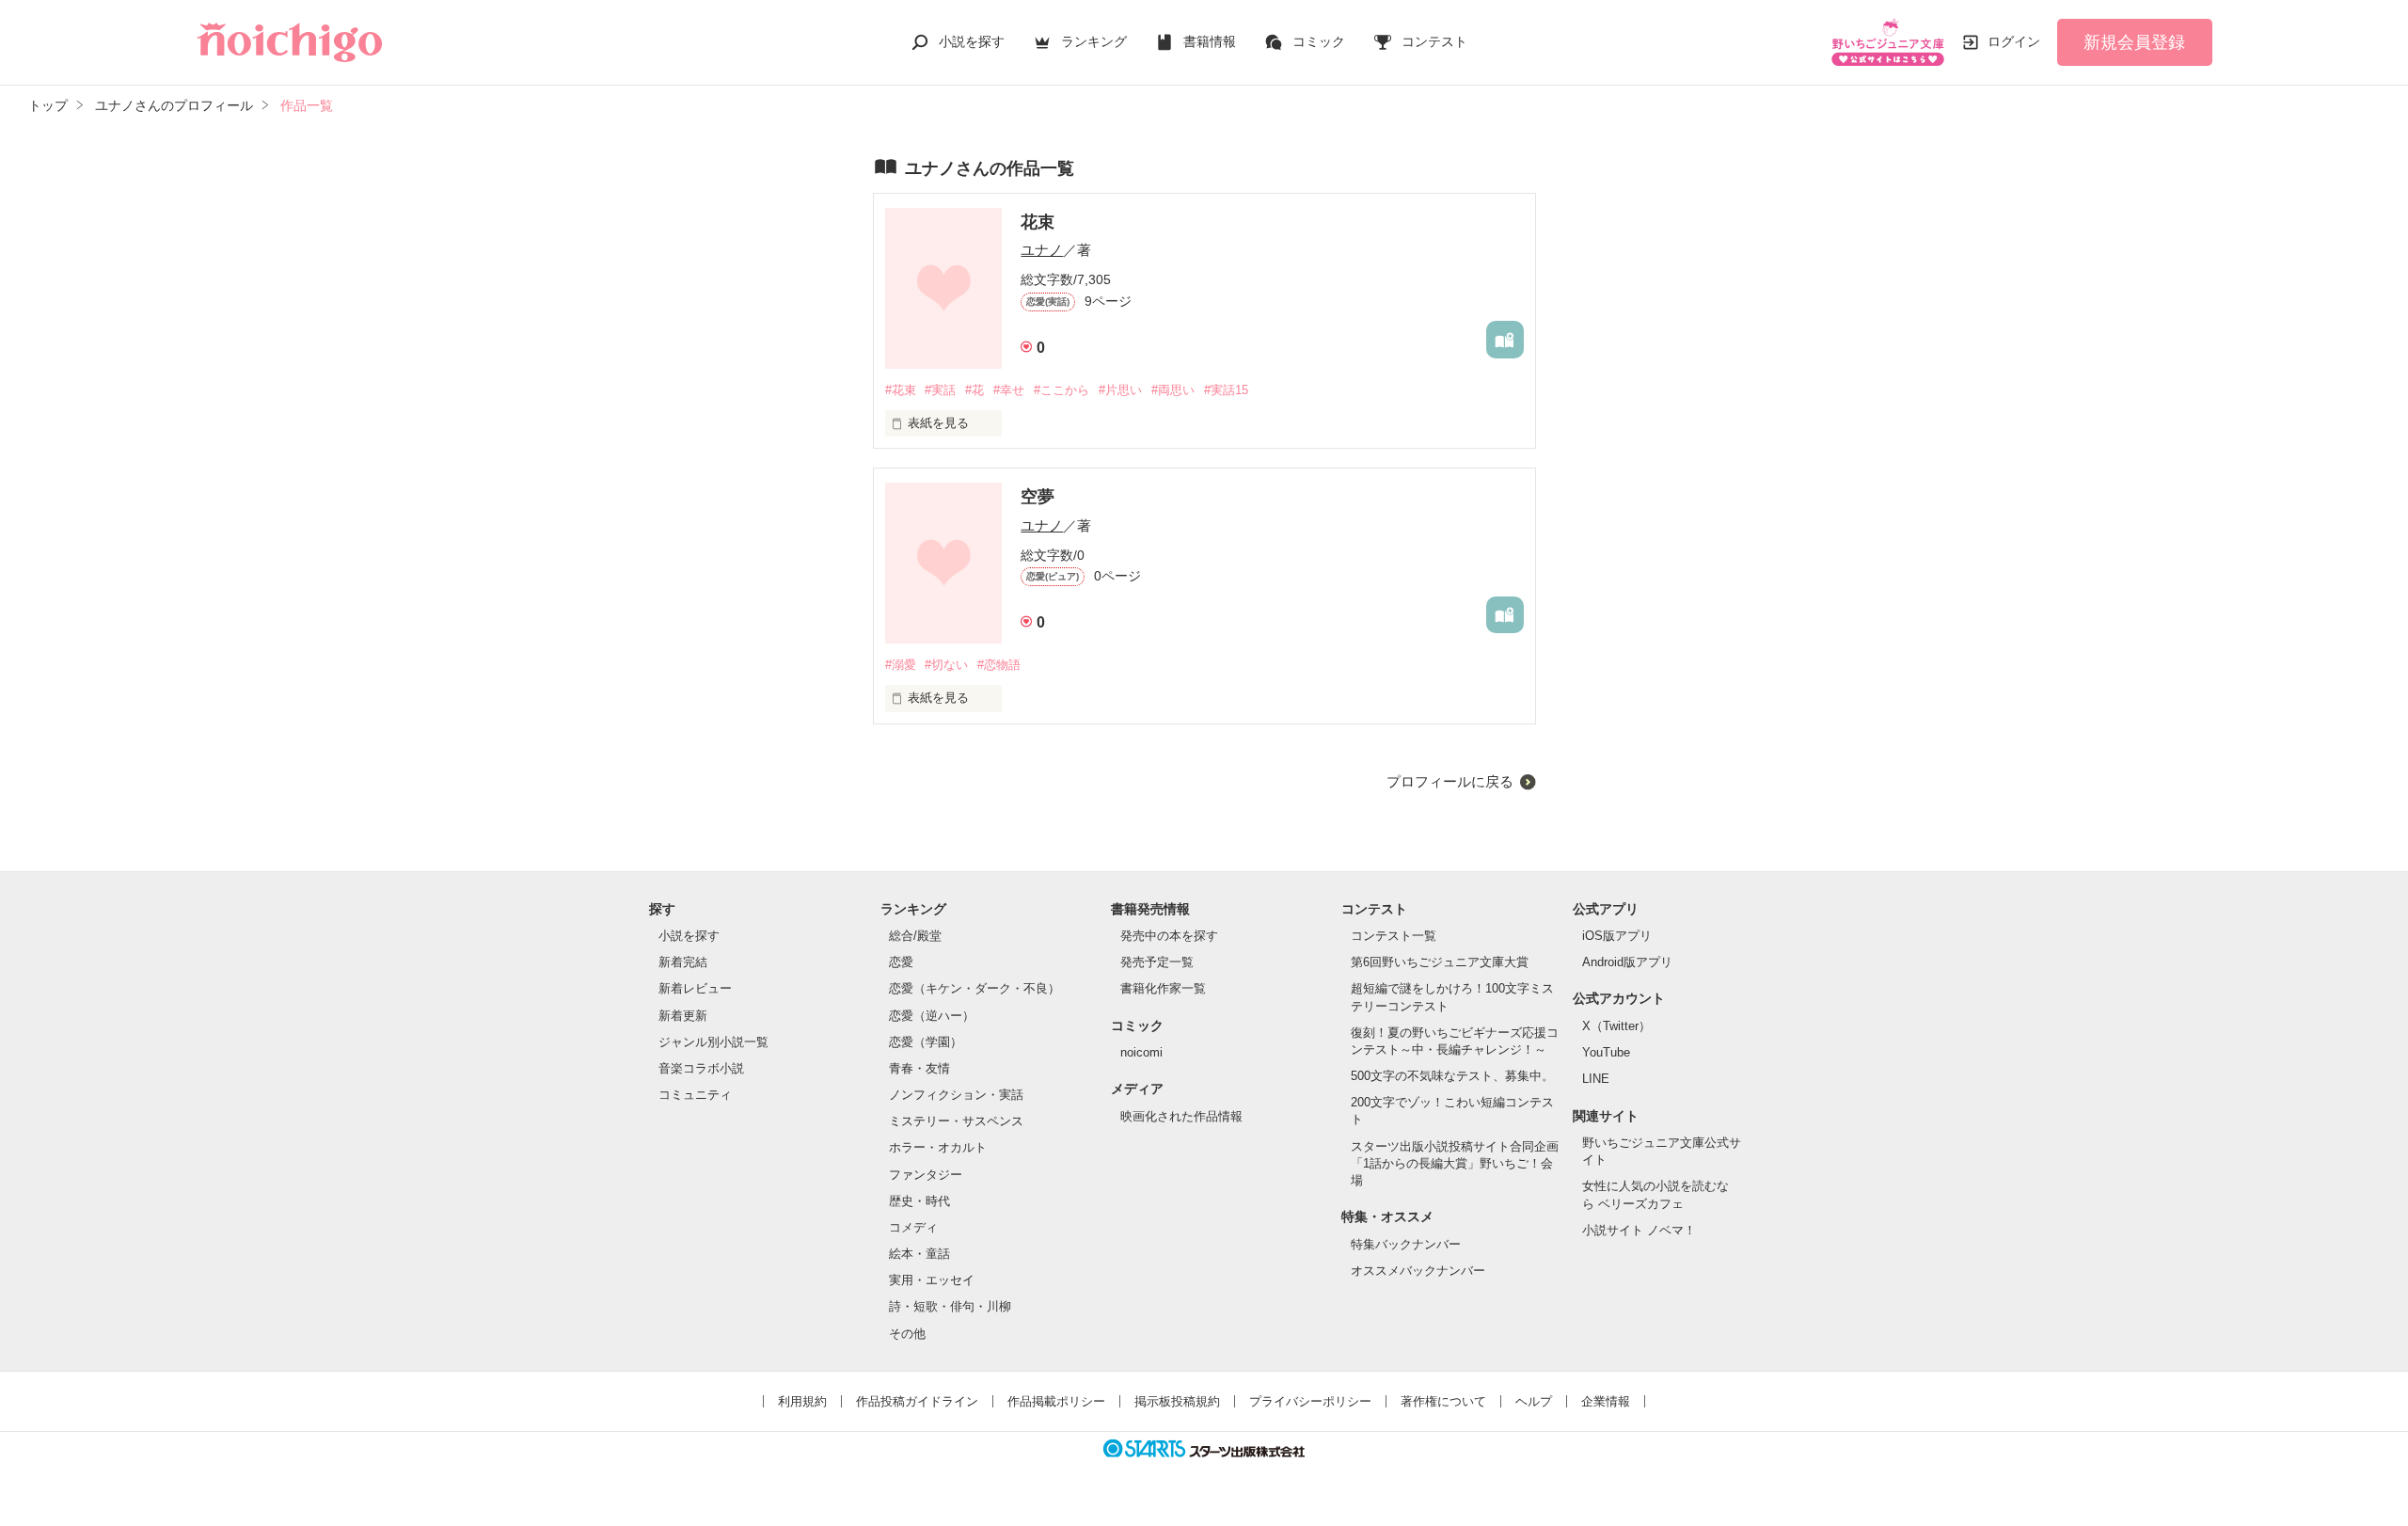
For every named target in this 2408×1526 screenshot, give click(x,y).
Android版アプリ (1627, 962)
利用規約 (802, 1401)
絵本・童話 (919, 1254)
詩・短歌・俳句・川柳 (950, 1306)
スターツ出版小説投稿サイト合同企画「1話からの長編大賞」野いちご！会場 (1455, 1163)
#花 (974, 390)
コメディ (913, 1227)
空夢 (1038, 497)
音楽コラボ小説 (701, 1068)
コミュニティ (695, 1095)
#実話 (940, 390)
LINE (1596, 1079)
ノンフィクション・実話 (956, 1095)
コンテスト (1434, 41)
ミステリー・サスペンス (956, 1121)
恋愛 (901, 962)
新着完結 (683, 962)
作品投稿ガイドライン (917, 1401)
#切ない (946, 665)
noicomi (1141, 1052)
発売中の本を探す (1169, 936)
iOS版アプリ (1617, 936)
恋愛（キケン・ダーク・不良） (974, 988)
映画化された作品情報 (1181, 1116)
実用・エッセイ (932, 1280)
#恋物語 (999, 665)
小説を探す (972, 41)
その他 (907, 1334)
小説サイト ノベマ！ (1639, 1230)
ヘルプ (1534, 1401)
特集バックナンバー (1406, 1244)
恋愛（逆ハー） (932, 1016)
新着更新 (683, 1016)
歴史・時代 (919, 1201)
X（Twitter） (1616, 1026)
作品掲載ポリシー (1056, 1401)
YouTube (1606, 1052)
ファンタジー (926, 1175)
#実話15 (1226, 390)
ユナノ (1042, 250)
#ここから (1061, 390)
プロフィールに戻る (1450, 781)
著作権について (1443, 1401)
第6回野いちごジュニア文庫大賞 (1440, 962)
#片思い (1120, 390)
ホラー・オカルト (938, 1147)
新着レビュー (695, 988)
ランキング (1094, 41)
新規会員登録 (2134, 42)
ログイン (2014, 41)
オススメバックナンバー (1418, 1271)
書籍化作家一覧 (1163, 988)
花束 (1038, 222)
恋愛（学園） (926, 1042)
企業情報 (1606, 1401)
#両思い (1173, 390)
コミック (1319, 41)
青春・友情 (919, 1068)
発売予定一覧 (1157, 962)
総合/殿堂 (915, 936)
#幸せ (1009, 390)
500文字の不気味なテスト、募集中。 (1452, 1076)
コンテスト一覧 (1394, 936)
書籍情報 (1210, 41)
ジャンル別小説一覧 (713, 1042)
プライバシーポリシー (1310, 1401)
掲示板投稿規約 (1177, 1401)
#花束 (901, 390)
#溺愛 (901, 665)
